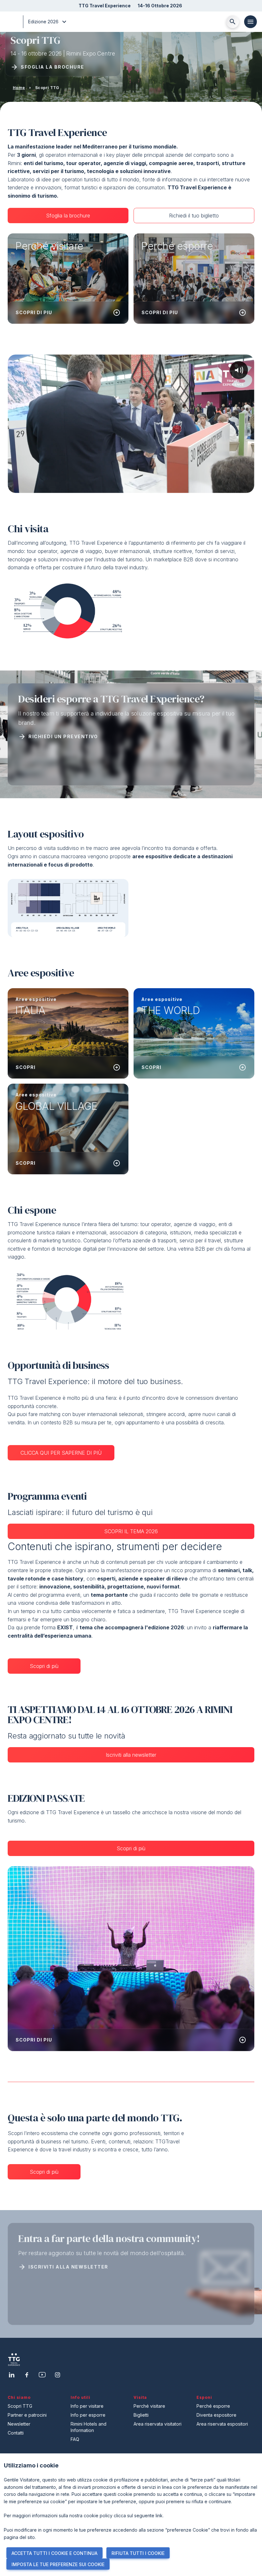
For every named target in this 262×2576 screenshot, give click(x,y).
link (159, 2515)
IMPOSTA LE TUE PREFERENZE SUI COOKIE (58, 2564)
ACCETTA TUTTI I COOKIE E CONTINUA (54, 2553)
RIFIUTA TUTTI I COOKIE (138, 2553)
